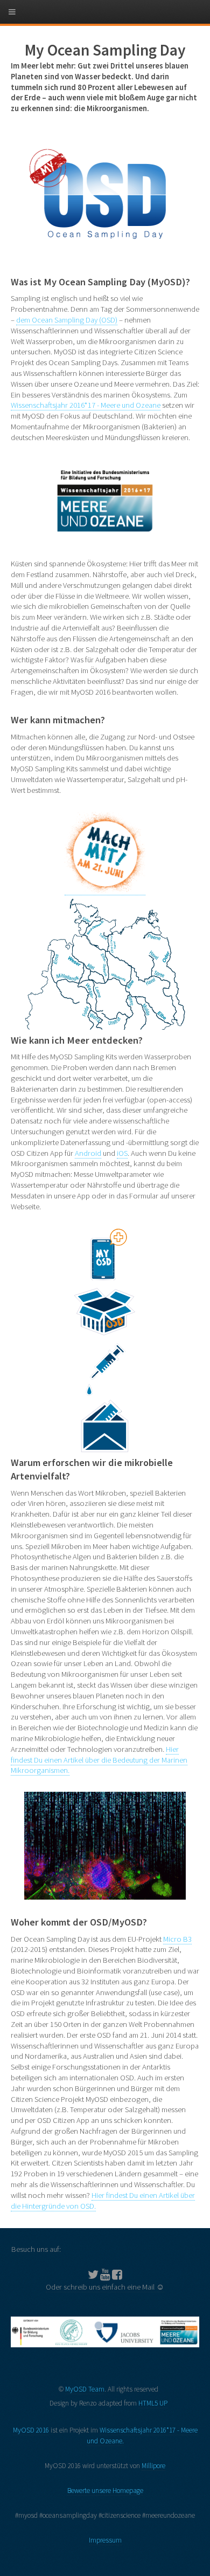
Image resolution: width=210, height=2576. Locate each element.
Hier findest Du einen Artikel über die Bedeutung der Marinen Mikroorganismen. (99, 1760)
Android (88, 1153)
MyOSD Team (85, 2389)
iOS (122, 1153)
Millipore (153, 2466)
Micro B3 (177, 1939)
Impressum (105, 2540)
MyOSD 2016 (31, 2430)
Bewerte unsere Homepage (105, 2491)
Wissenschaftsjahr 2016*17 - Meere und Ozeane (86, 405)
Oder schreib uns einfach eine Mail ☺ (105, 2287)
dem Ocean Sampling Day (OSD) (67, 320)
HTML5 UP (153, 2403)
